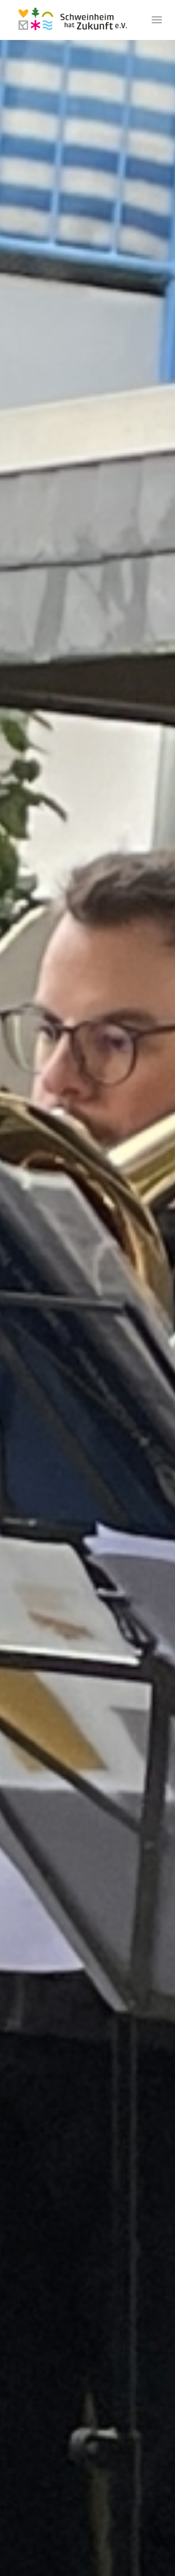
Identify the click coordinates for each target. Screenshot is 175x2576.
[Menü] (157, 20)
